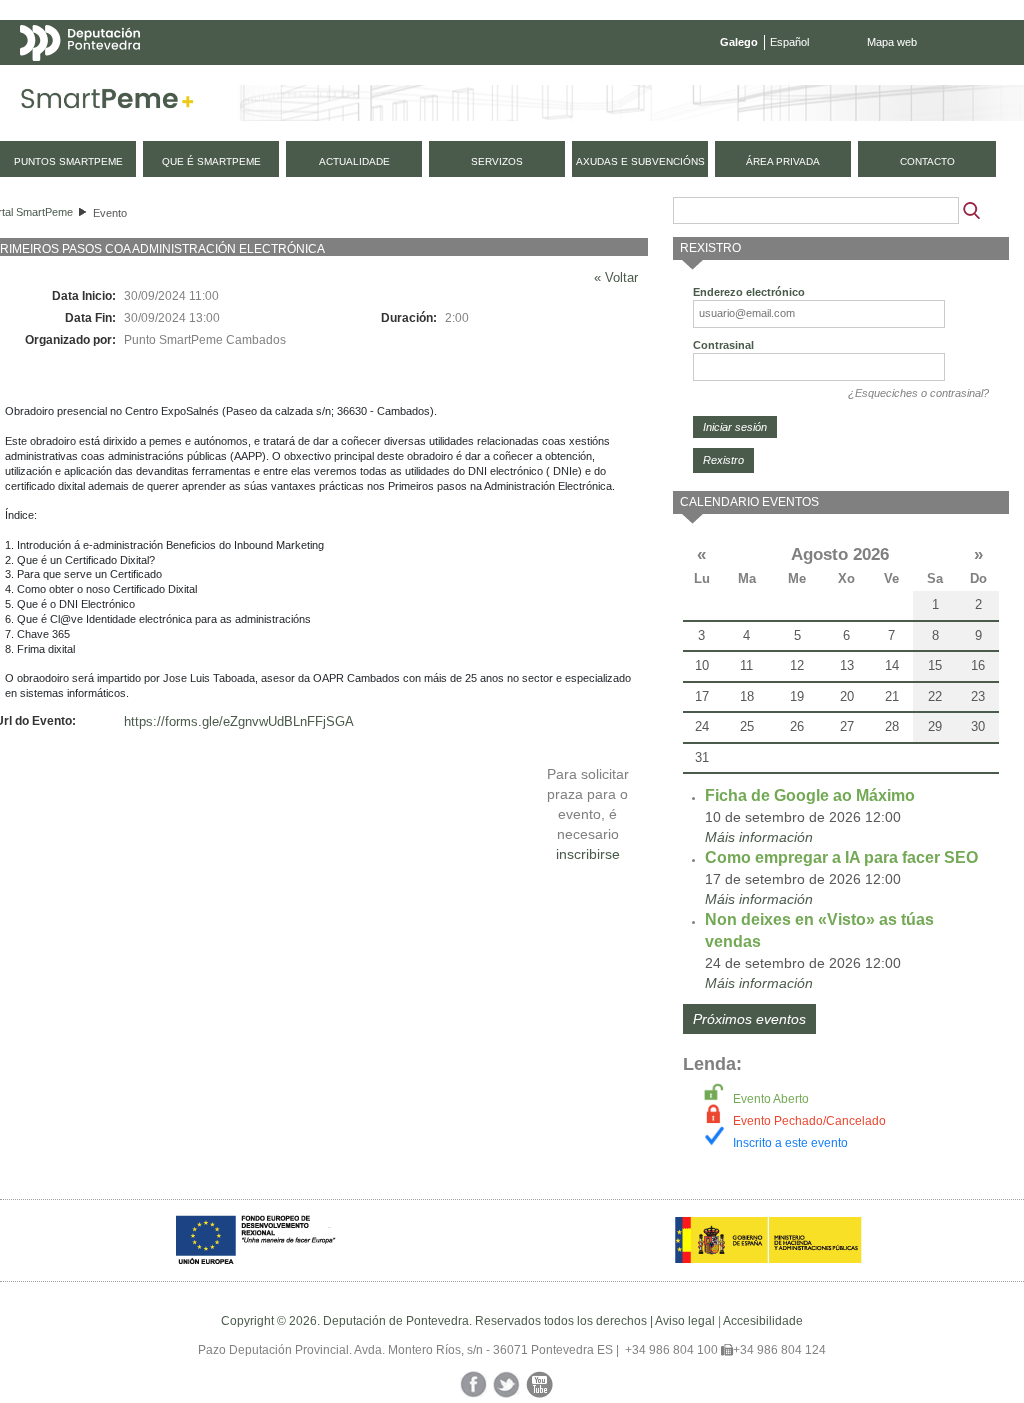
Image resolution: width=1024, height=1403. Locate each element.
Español (789, 42)
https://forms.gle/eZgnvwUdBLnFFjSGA (239, 721)
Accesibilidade (763, 1321)
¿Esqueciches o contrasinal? (918, 393)
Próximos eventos (749, 1019)
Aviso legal (685, 1321)
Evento (110, 213)
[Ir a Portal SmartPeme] (107, 103)
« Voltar (616, 277)
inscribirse (588, 854)
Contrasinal (723, 345)
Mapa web (892, 42)
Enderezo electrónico (749, 292)
